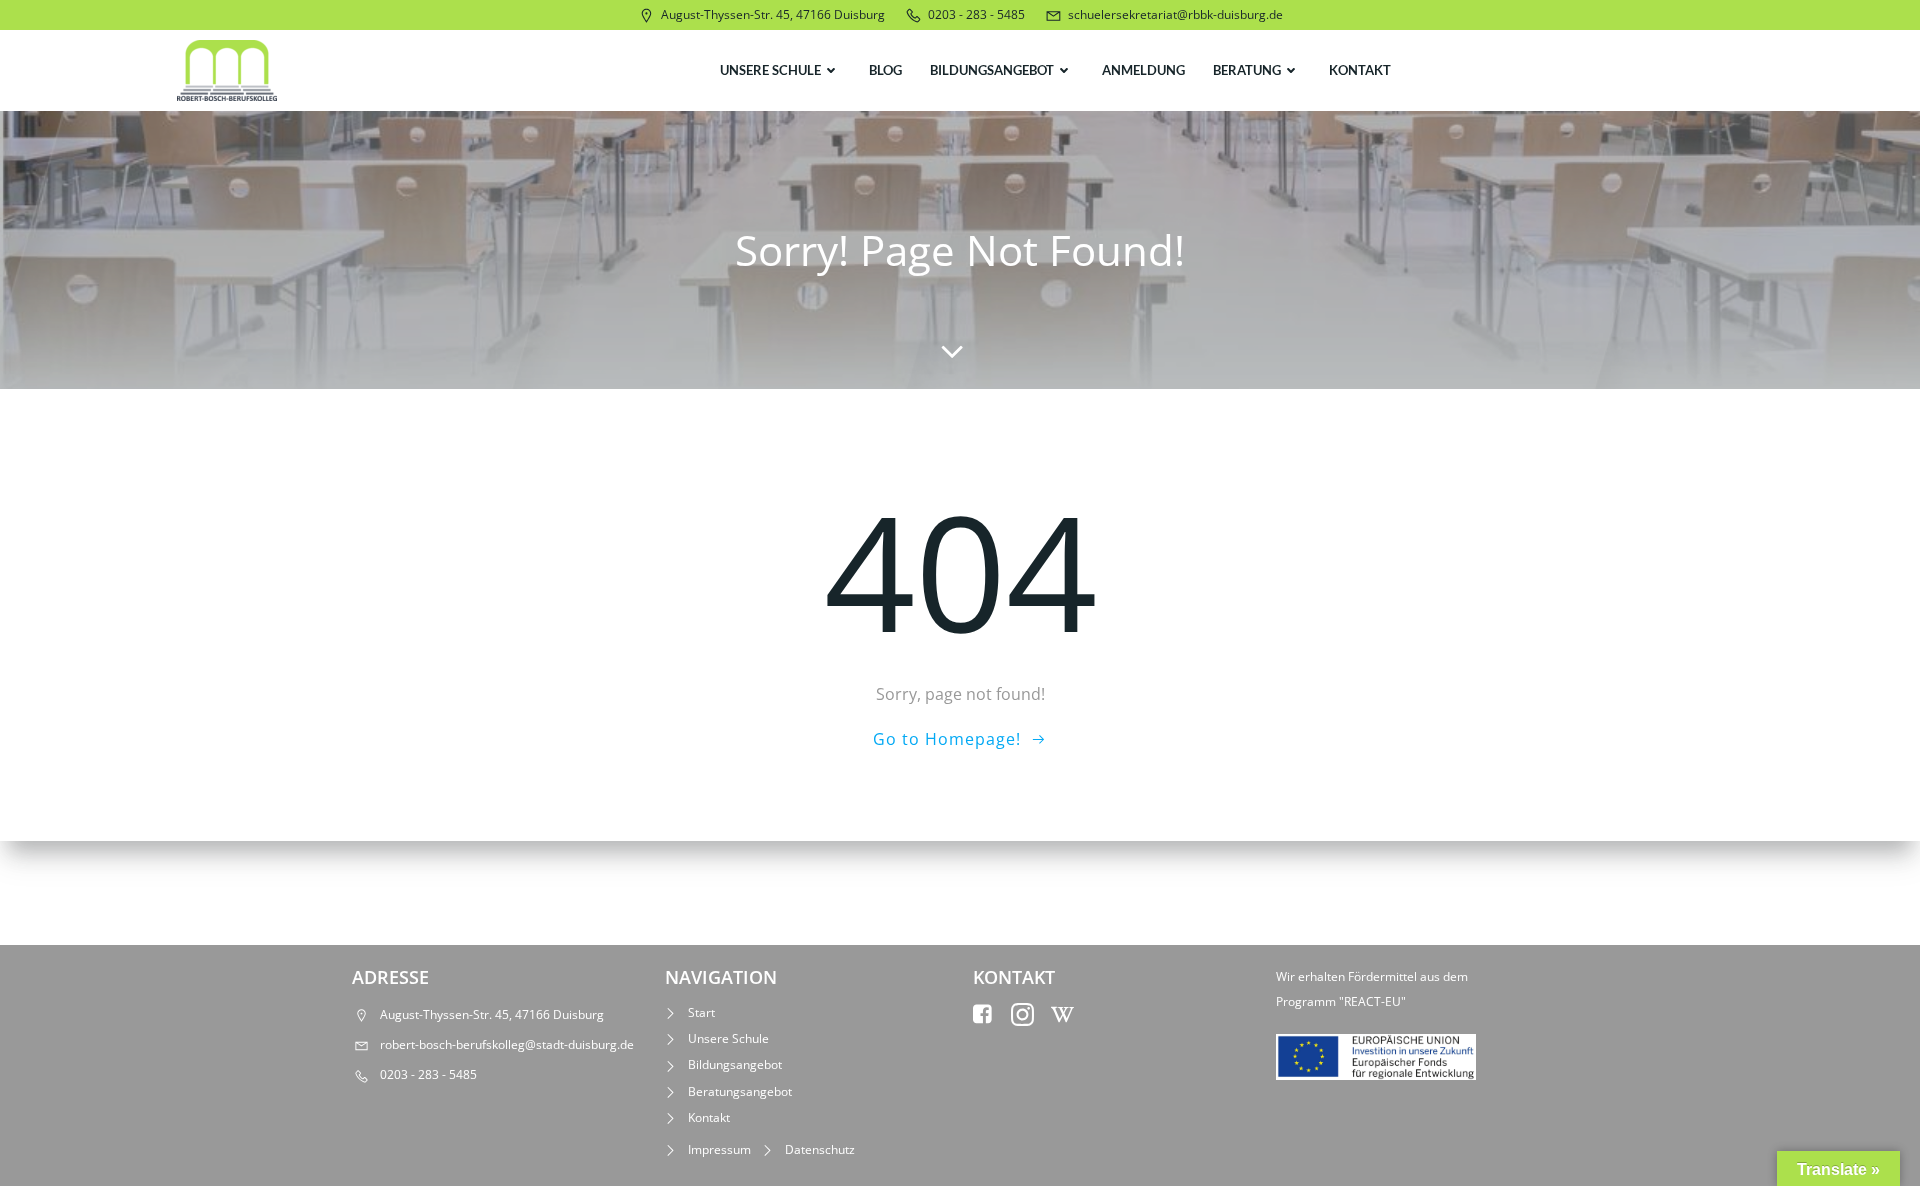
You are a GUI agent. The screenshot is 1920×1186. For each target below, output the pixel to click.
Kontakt (1360, 70)
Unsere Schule (770, 70)
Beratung (1247, 70)
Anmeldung (1143, 70)
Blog (885, 70)
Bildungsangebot (992, 70)
